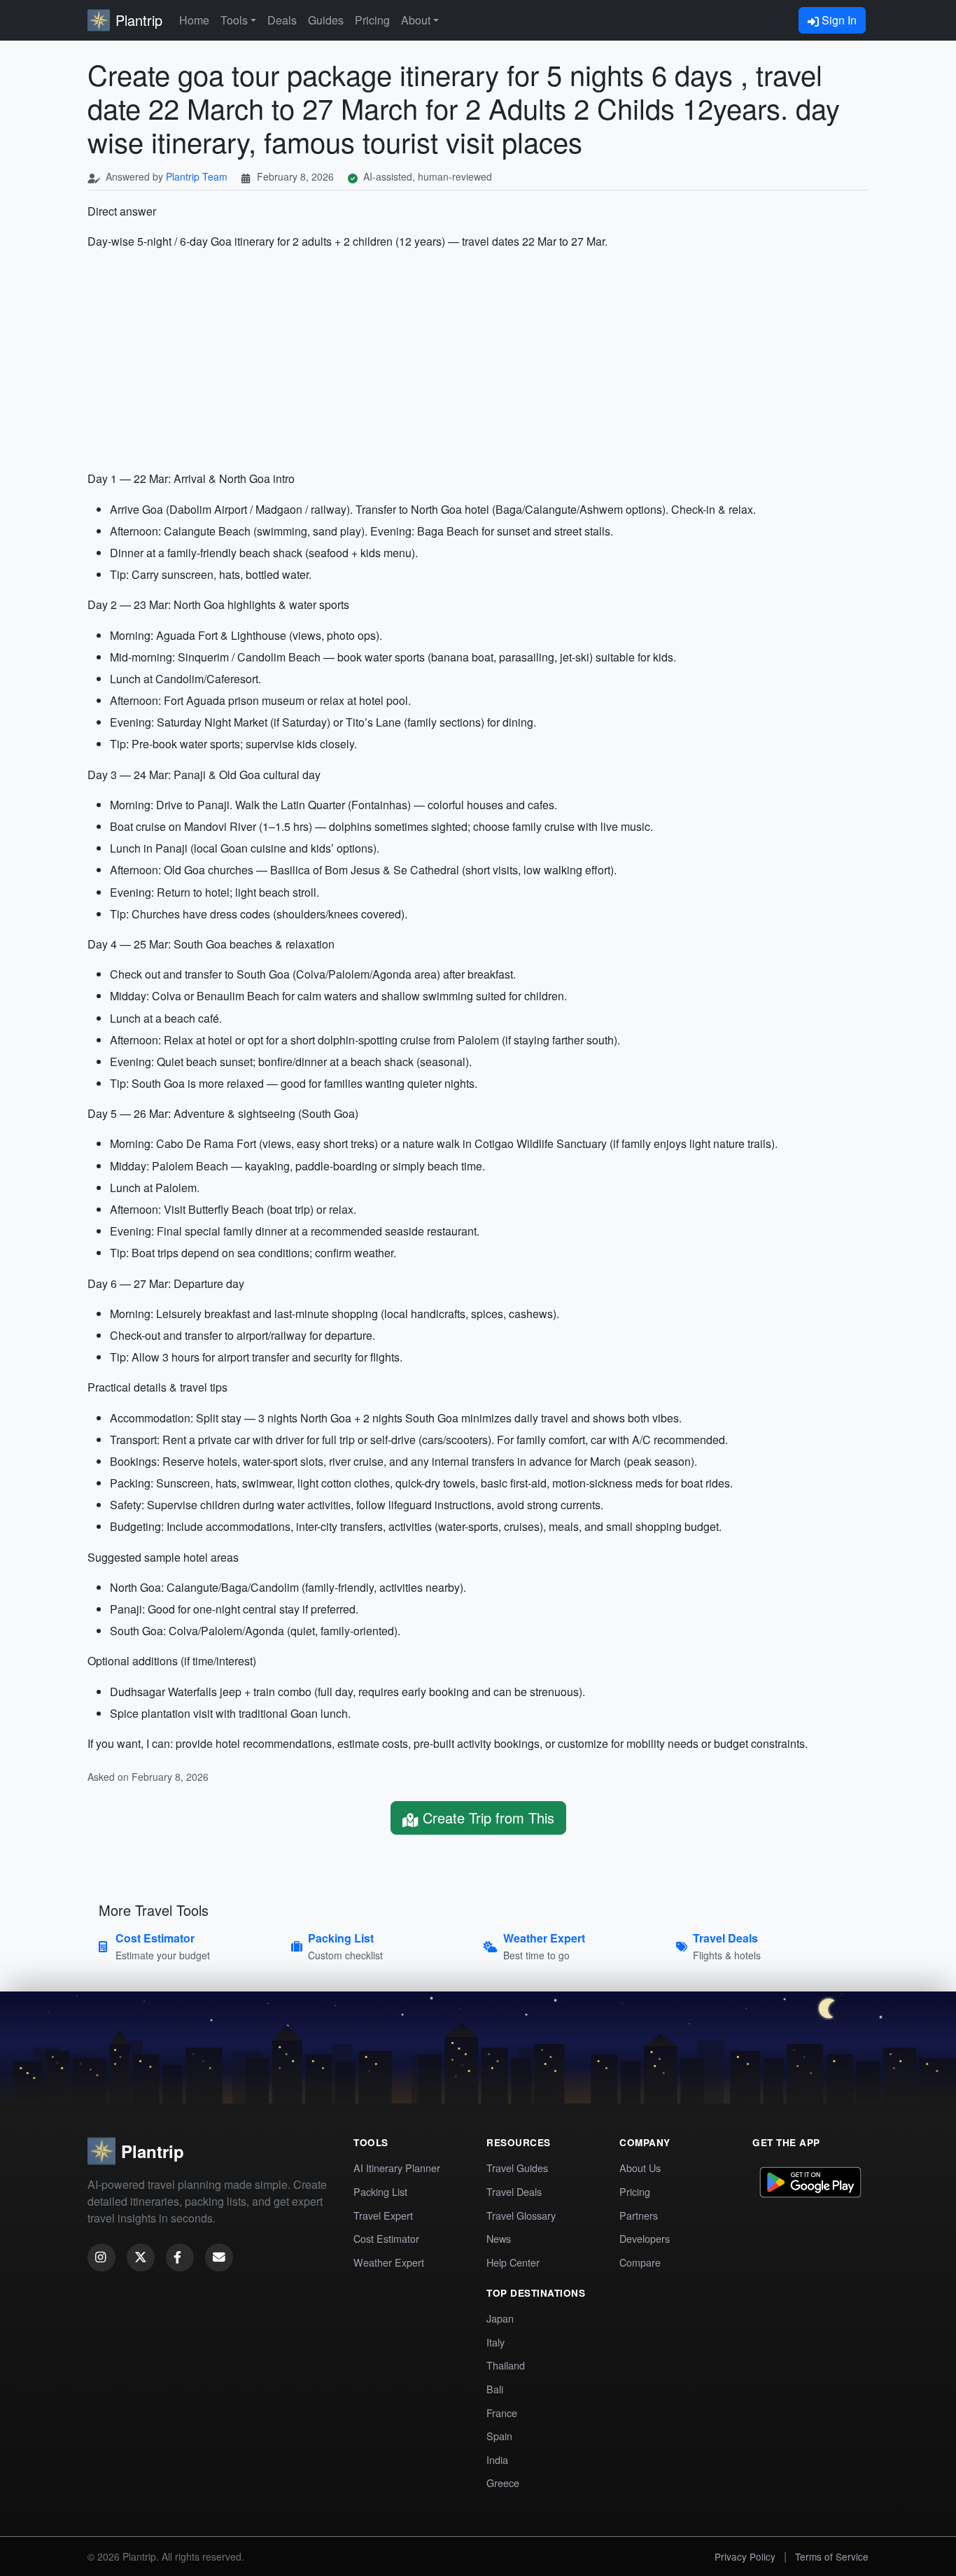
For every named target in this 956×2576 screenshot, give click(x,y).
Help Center (513, 2262)
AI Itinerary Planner (397, 2168)
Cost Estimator (386, 2238)
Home (194, 20)
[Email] (219, 2257)
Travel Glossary (521, 2215)
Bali (495, 2389)
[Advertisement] (478, 360)
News (499, 2238)
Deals (282, 20)
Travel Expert (383, 2215)
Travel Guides (517, 2168)
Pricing (372, 20)
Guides (326, 20)
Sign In (838, 20)
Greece (503, 2483)
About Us (640, 2168)
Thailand (506, 2365)
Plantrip (139, 20)
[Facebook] (180, 2257)
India (497, 2459)
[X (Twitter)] (141, 2257)
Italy (495, 2342)
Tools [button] (234, 20)
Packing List (380, 2191)
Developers (645, 2238)
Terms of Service (832, 2556)
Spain (499, 2436)
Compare (640, 2262)
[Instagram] (101, 2257)
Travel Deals (514, 2191)
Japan (500, 2318)
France (502, 2413)
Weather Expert (389, 2262)
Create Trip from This (486, 1818)
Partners (639, 2215)
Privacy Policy (745, 2556)
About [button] (416, 20)
